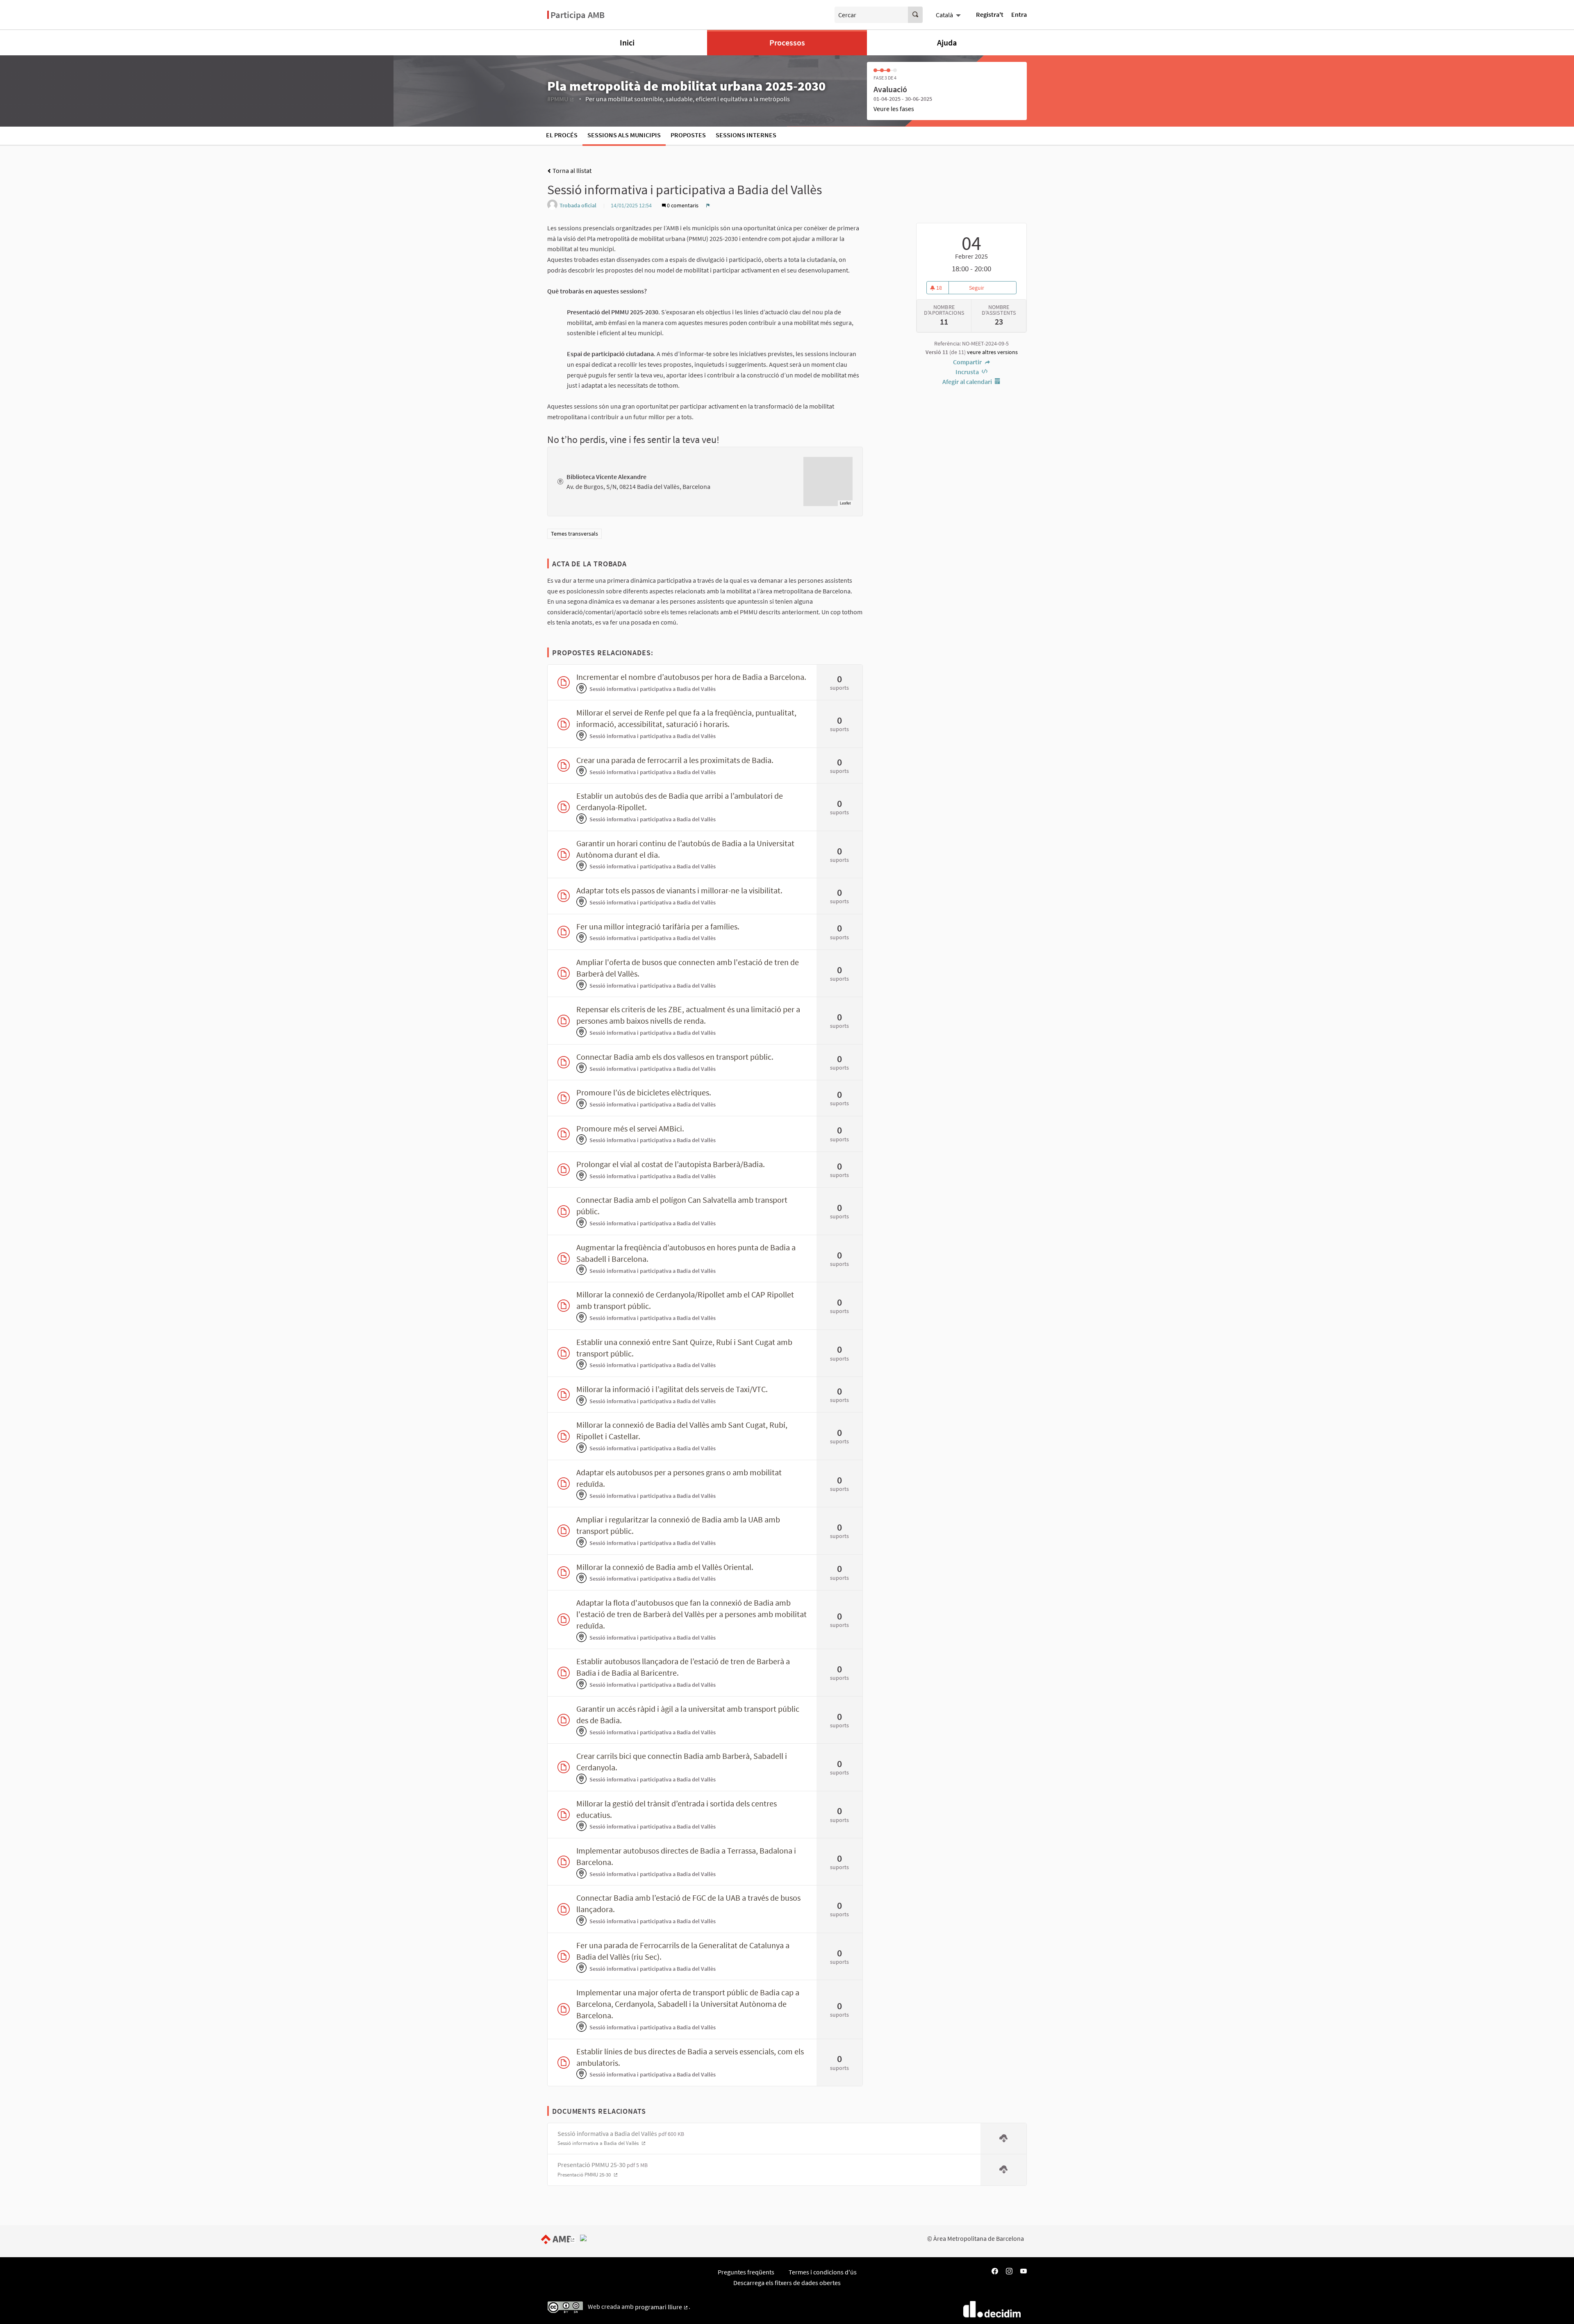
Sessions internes (746, 135)
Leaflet (845, 503)
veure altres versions (992, 352)
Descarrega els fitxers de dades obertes (787, 2283)
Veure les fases (894, 109)
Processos (787, 42)
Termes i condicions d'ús (823, 2272)
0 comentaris (683, 205)
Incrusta (968, 372)
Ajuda (947, 42)
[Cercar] (915, 15)
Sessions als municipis (624, 135)
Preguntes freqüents (746, 2272)
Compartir (968, 362)
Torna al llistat (571, 170)
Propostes (688, 135)
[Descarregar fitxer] (1003, 2139)
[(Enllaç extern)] (560, 2238)
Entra (1019, 14)
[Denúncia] (708, 205)
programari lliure (662, 2307)
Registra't (990, 14)
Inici (627, 42)
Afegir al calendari (968, 382)
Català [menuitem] (944, 15)
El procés (562, 135)
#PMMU (561, 99)
